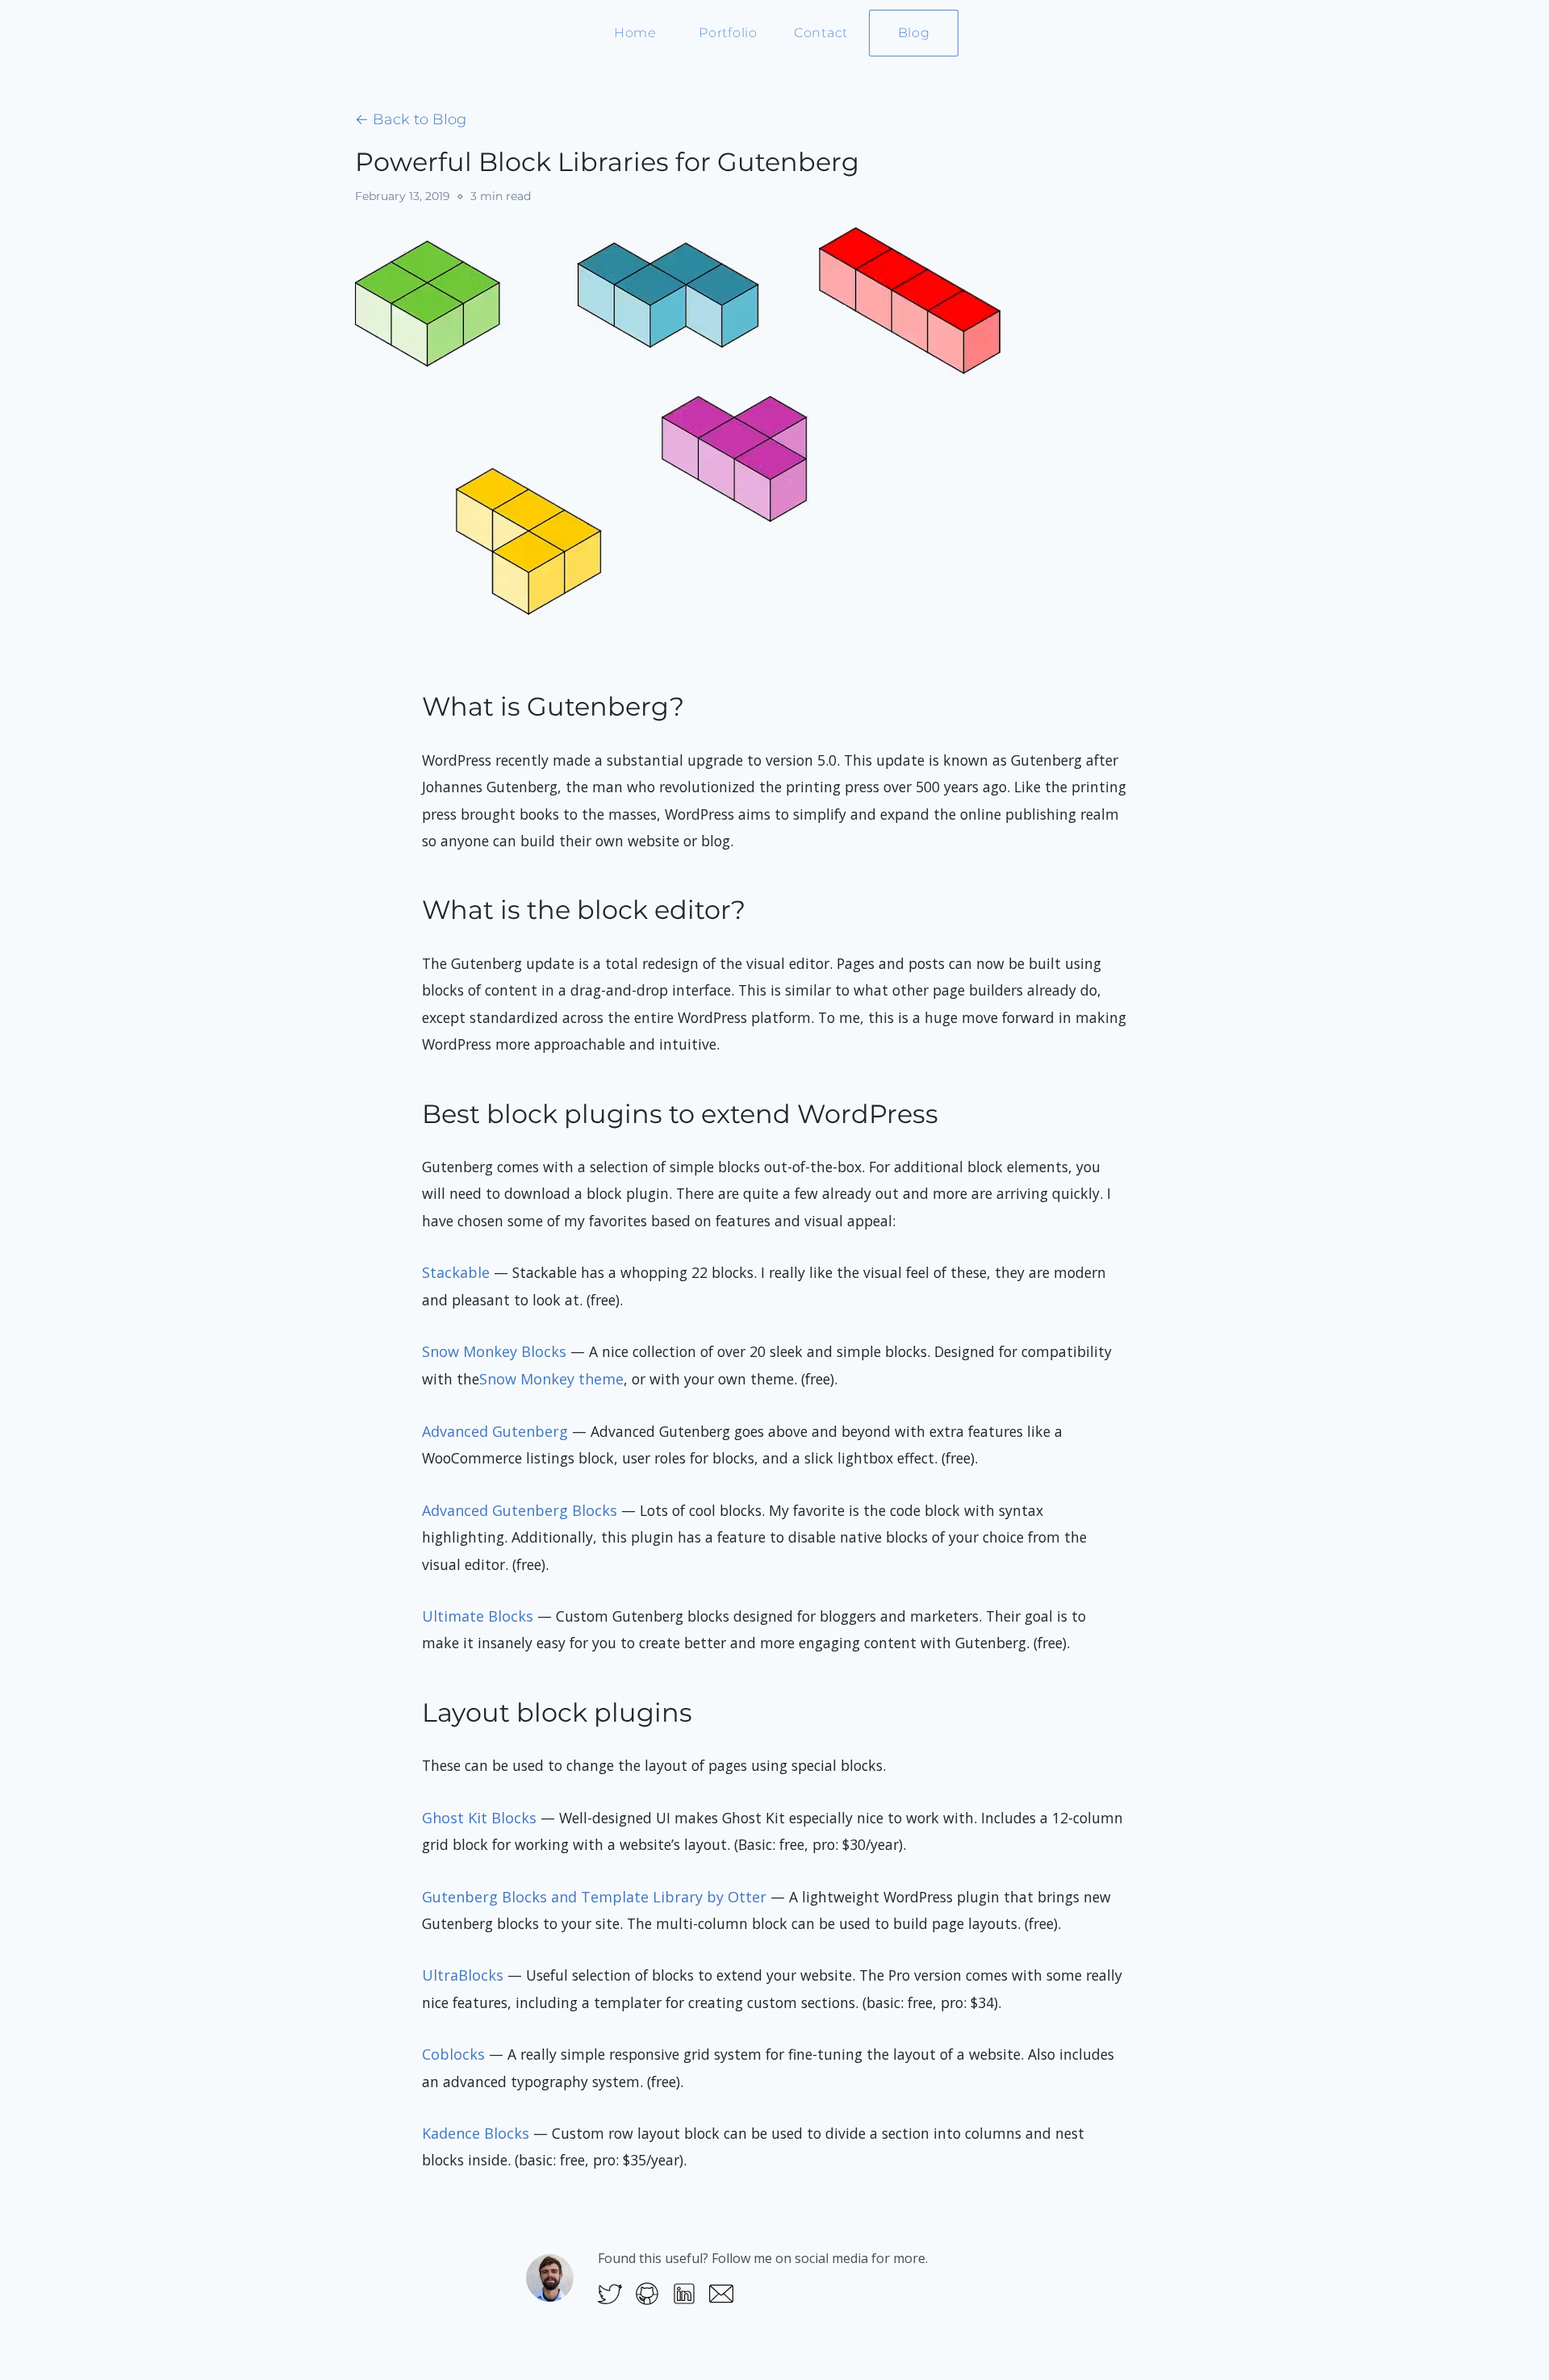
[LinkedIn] (684, 2293)
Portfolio (728, 33)
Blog (914, 33)
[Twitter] (610, 2293)
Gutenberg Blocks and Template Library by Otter (594, 1897)
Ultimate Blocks (478, 1616)
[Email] (721, 2293)
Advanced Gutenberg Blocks (520, 1510)
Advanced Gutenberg (495, 1431)
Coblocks (453, 2054)
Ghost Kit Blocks (479, 1818)
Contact (821, 33)
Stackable (456, 1272)
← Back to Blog (411, 119)
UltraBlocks (463, 1975)
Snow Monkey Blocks (494, 1351)
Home (635, 33)
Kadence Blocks (476, 2133)
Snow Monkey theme (551, 1379)
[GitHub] (647, 2293)
